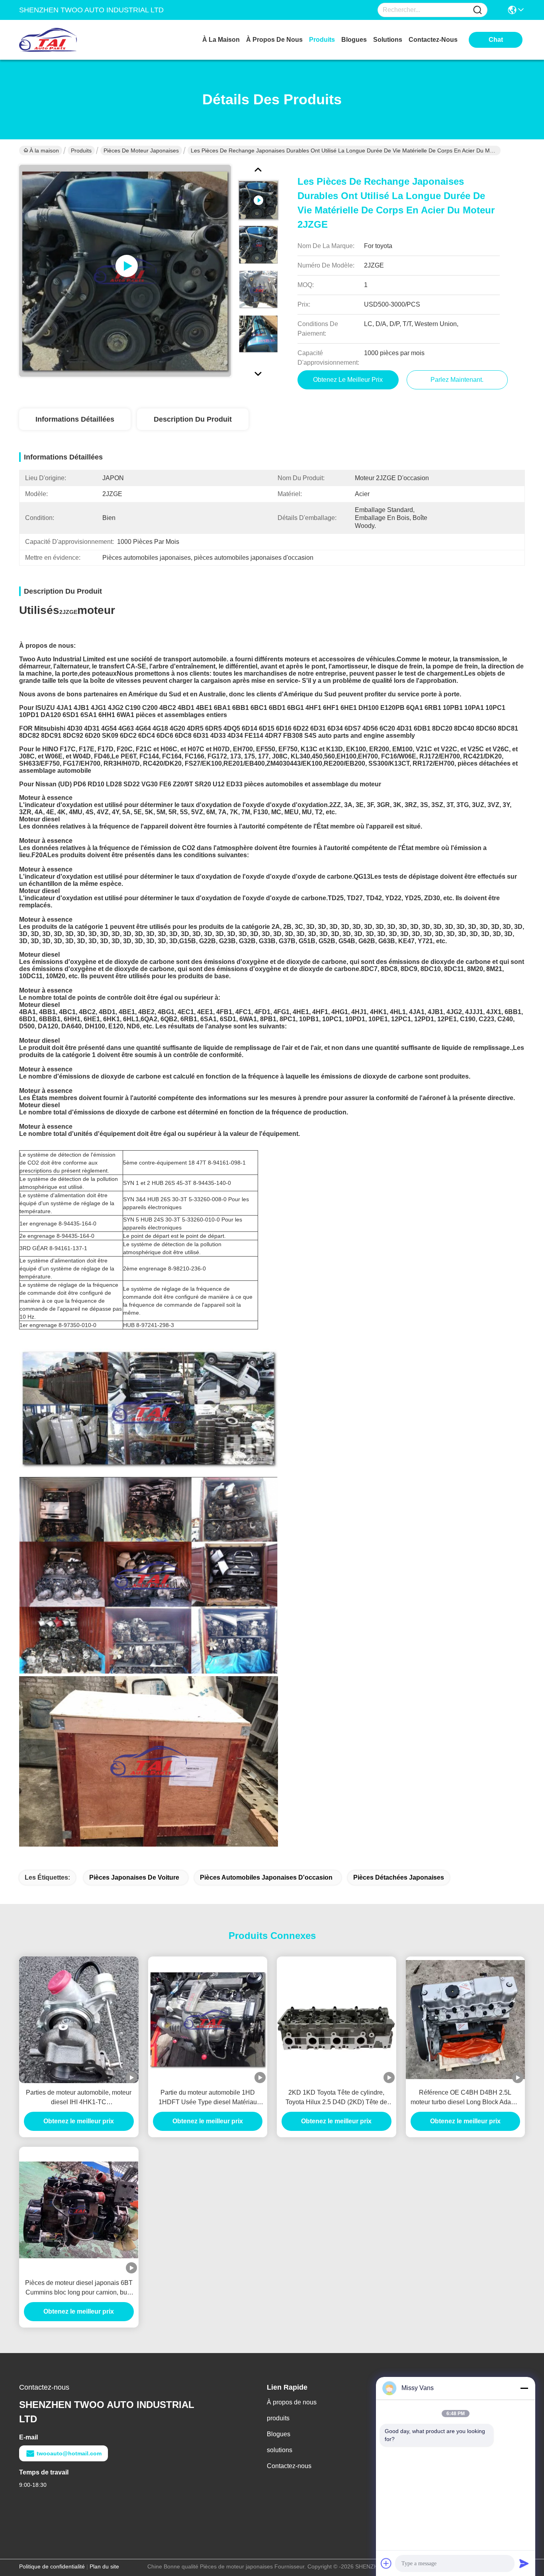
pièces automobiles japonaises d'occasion (266, 1877)
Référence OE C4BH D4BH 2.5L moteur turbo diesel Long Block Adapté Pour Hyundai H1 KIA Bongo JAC (465, 2098)
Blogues (279, 2434)
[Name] (477, 10)
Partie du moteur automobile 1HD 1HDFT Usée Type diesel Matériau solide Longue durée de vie (208, 2098)
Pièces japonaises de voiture (134, 1877)
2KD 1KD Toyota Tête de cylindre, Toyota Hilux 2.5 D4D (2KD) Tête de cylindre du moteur (336, 2098)
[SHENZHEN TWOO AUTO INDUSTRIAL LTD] (63, 40)
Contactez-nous (289, 2466)
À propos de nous (274, 40)
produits (322, 40)
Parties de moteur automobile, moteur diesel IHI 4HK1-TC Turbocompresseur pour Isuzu (79, 2098)
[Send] (524, 2563)
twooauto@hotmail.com (69, 2453)
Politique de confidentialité (52, 2566)
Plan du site (104, 2566)
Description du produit (193, 419)
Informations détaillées (75, 419)
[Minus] (524, 2388)
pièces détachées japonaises (399, 1877)
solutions (388, 40)
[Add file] (386, 2563)
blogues (354, 40)
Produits (81, 150)
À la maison (221, 40)
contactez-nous (433, 40)
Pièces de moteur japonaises (141, 150)
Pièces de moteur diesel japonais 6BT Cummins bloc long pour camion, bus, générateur (79, 2288)
